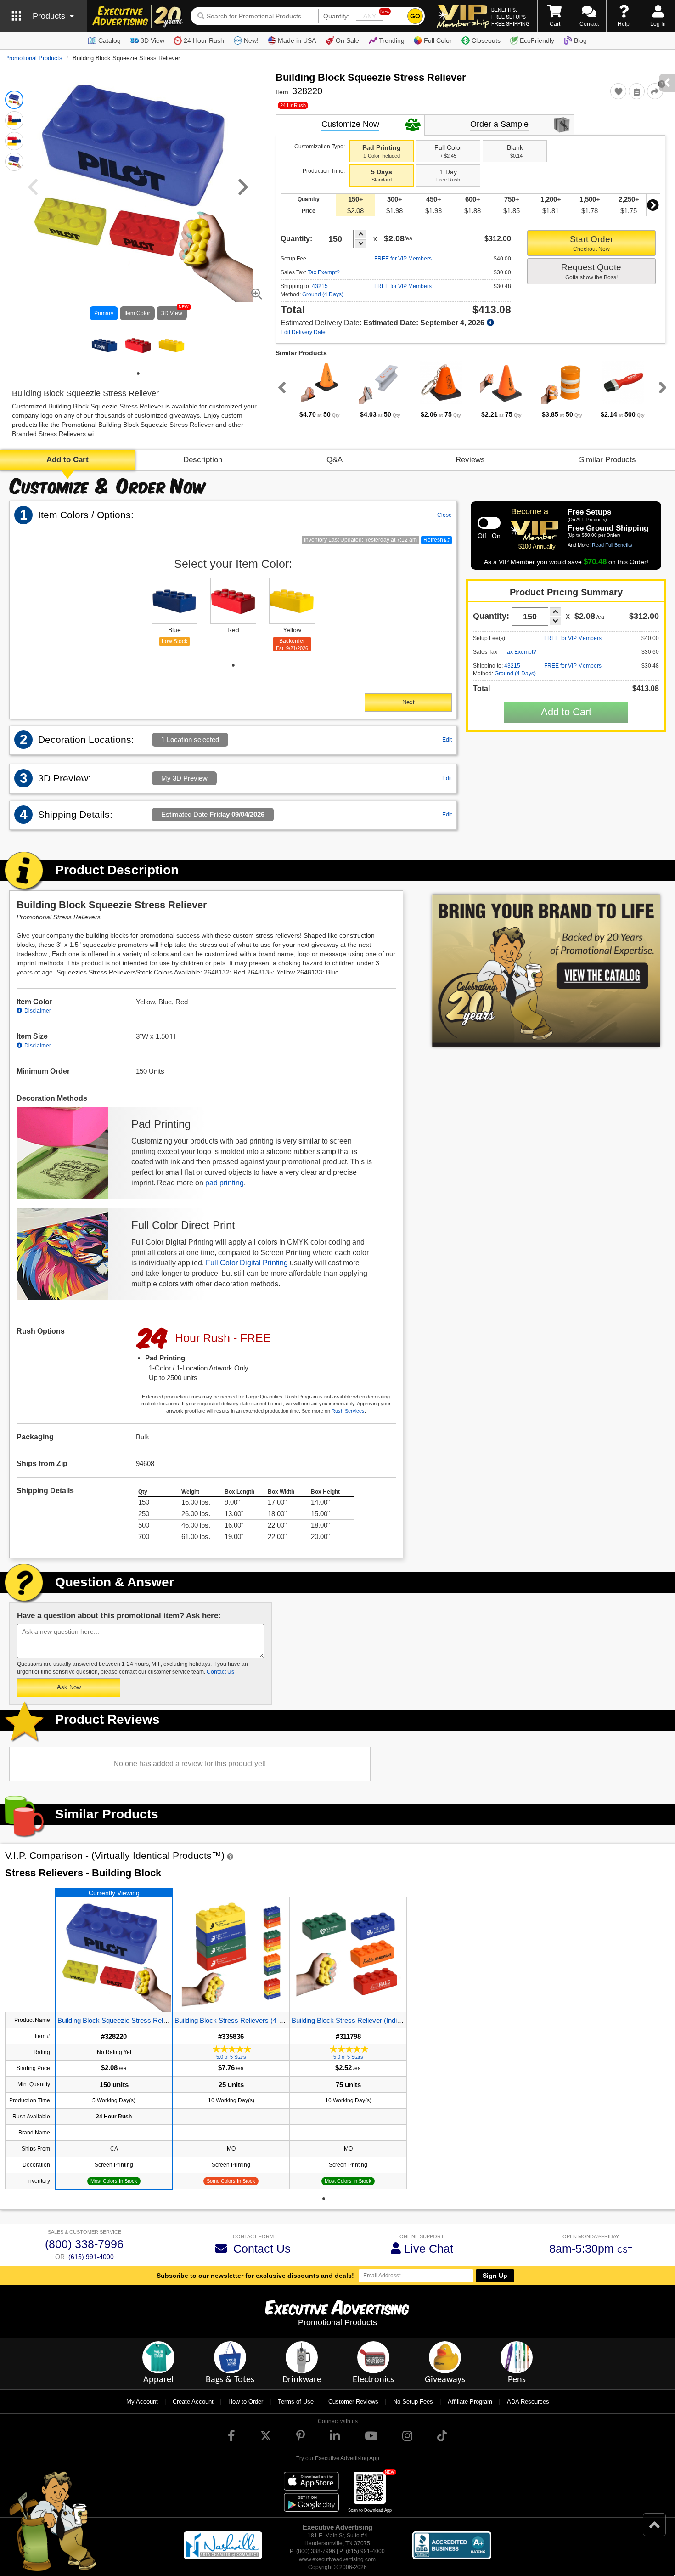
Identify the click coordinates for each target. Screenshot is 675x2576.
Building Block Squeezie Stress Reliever (118, 2020)
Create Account (193, 2402)
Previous (280, 387)
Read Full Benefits (612, 545)
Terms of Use (296, 2402)
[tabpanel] (104, 346)
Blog (580, 40)
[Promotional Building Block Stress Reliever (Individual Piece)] (348, 1955)
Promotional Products (34, 58)
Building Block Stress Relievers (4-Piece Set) (242, 2020)
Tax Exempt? (324, 272)
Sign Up (495, 2276)
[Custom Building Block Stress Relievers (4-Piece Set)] (231, 1955)
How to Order (246, 2402)
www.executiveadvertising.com (337, 2559)
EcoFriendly (537, 40)
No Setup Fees (413, 2402)
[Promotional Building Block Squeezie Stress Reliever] (114, 1955)
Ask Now (69, 1687)
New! (251, 40)
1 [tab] (138, 374)
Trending (392, 40)
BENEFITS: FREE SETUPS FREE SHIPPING (510, 17)
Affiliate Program (470, 2402)
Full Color (438, 40)
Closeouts (486, 40)
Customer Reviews (353, 2402)
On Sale (347, 40)
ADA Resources (528, 2402)
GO (415, 16)
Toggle (489, 523)
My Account (142, 2402)
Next (653, 205)
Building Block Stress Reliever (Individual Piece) (363, 2020)
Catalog (110, 40)
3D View (152, 40)
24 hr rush (293, 105)
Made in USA (297, 40)
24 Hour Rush (204, 40)
